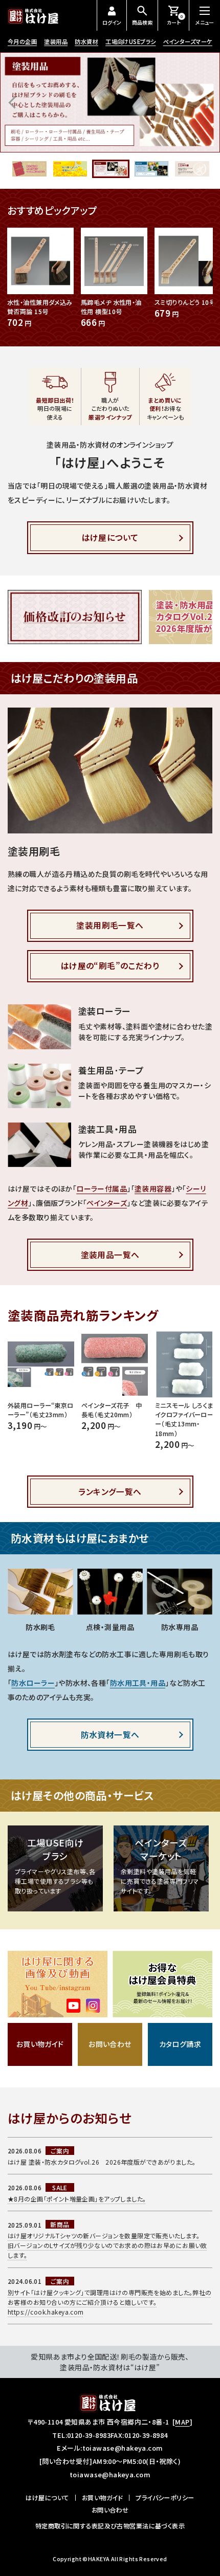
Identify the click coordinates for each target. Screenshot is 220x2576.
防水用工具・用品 (138, 1683)
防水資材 (86, 41)
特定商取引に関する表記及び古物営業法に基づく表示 (110, 2526)
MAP (182, 2422)
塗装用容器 (153, 1188)
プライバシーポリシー (165, 2498)
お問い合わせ (110, 2044)
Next (206, 102)
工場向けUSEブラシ (130, 41)
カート (175, 20)
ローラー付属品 (102, 1188)
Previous (14, 102)
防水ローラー (33, 1683)
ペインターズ (107, 1203)
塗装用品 (56, 41)
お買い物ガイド (40, 2044)
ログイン (112, 22)
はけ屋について (47, 2498)
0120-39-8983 (89, 2435)
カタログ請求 (180, 2044)
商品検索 (142, 22)
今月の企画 (22, 41)
